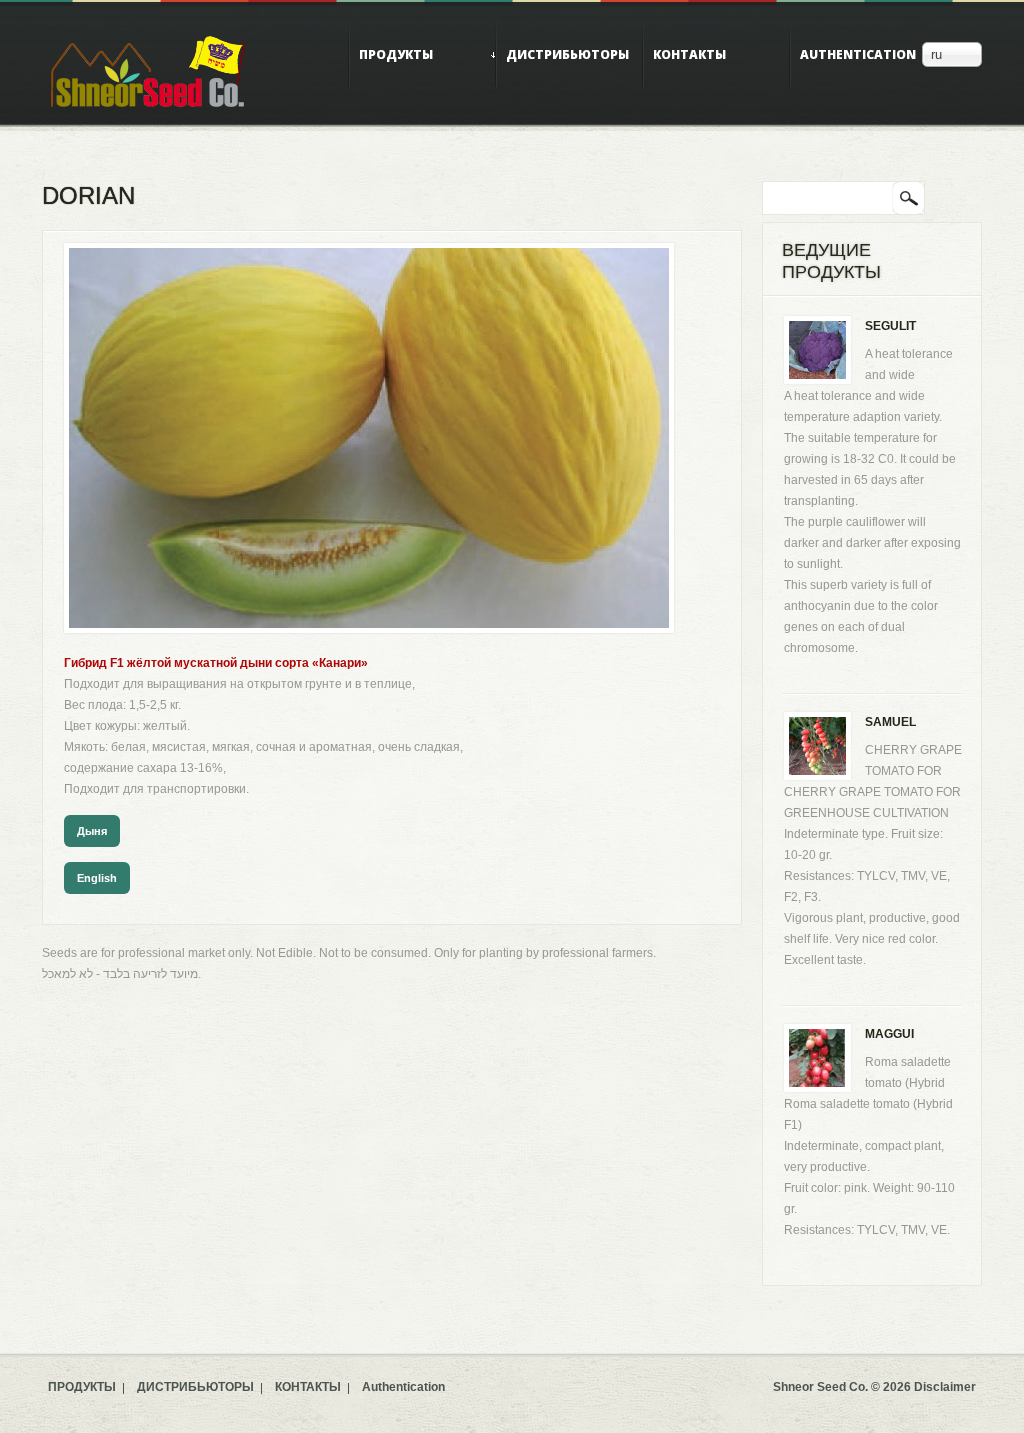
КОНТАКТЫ (689, 54)
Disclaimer (945, 1387)
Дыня (92, 831)
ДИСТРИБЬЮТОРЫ (567, 54)
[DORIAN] (369, 258)
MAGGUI (889, 1034)
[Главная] (148, 71)
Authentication (858, 54)
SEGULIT (890, 326)
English (97, 878)
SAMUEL (890, 722)
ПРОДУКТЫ (396, 54)
